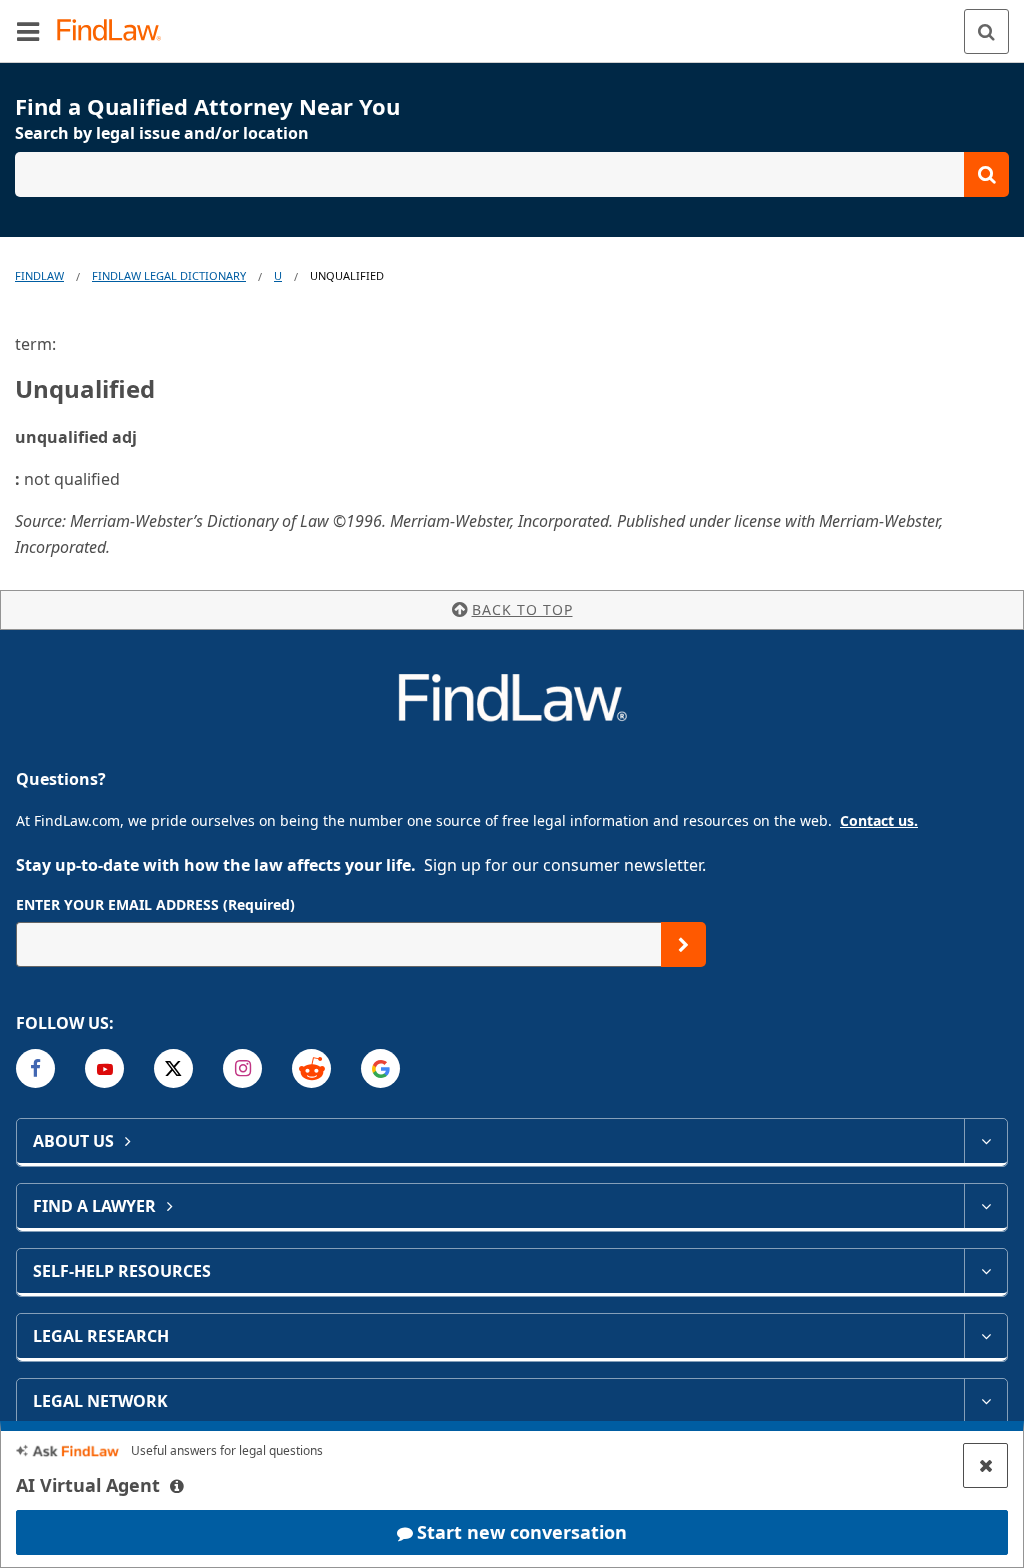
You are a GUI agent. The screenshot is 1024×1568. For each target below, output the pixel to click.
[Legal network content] (985, 1401)
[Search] (986, 31)
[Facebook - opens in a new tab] (35, 1068)
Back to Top (522, 609)
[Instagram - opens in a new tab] (242, 1068)
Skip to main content (512, 23)
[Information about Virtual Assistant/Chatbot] (177, 1486)
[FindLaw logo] (115, 31)
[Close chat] (985, 1465)
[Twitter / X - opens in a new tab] (173, 1068)
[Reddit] (311, 1068)
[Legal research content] (985, 1336)
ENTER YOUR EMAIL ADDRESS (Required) (155, 904)
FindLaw (39, 275)
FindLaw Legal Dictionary (169, 275)
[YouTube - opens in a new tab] (104, 1068)
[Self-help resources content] (985, 1271)
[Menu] (28, 31)
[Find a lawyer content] (985, 1206)
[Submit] (683, 944)
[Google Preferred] (380, 1068)
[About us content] (985, 1141)
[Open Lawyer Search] (512, 174)
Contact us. (879, 820)
